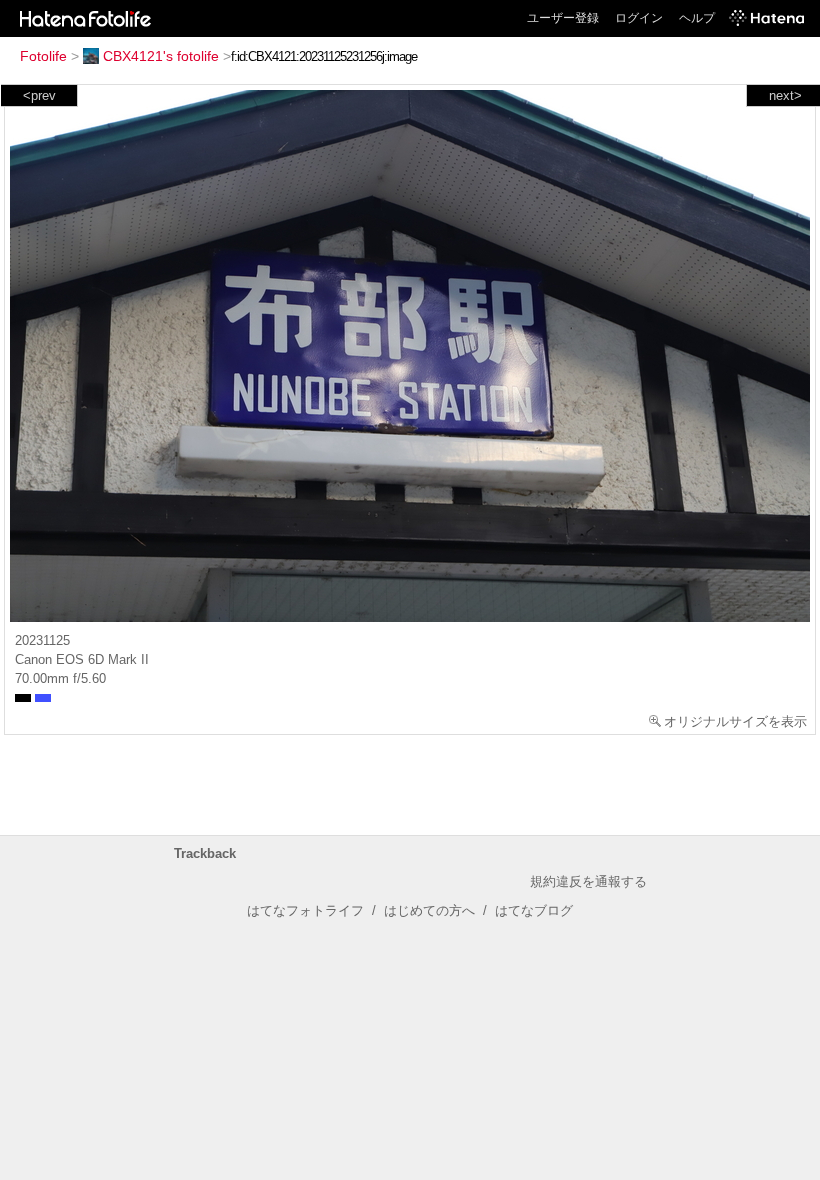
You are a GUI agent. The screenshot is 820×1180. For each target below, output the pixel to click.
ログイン (639, 18)
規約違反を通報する (588, 881)
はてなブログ (534, 910)
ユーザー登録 (563, 18)
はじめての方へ (429, 910)
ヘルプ (697, 18)
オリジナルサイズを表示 (735, 721)
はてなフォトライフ (305, 910)
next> (785, 95)
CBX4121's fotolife (161, 56)
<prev (39, 95)
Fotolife (43, 56)
